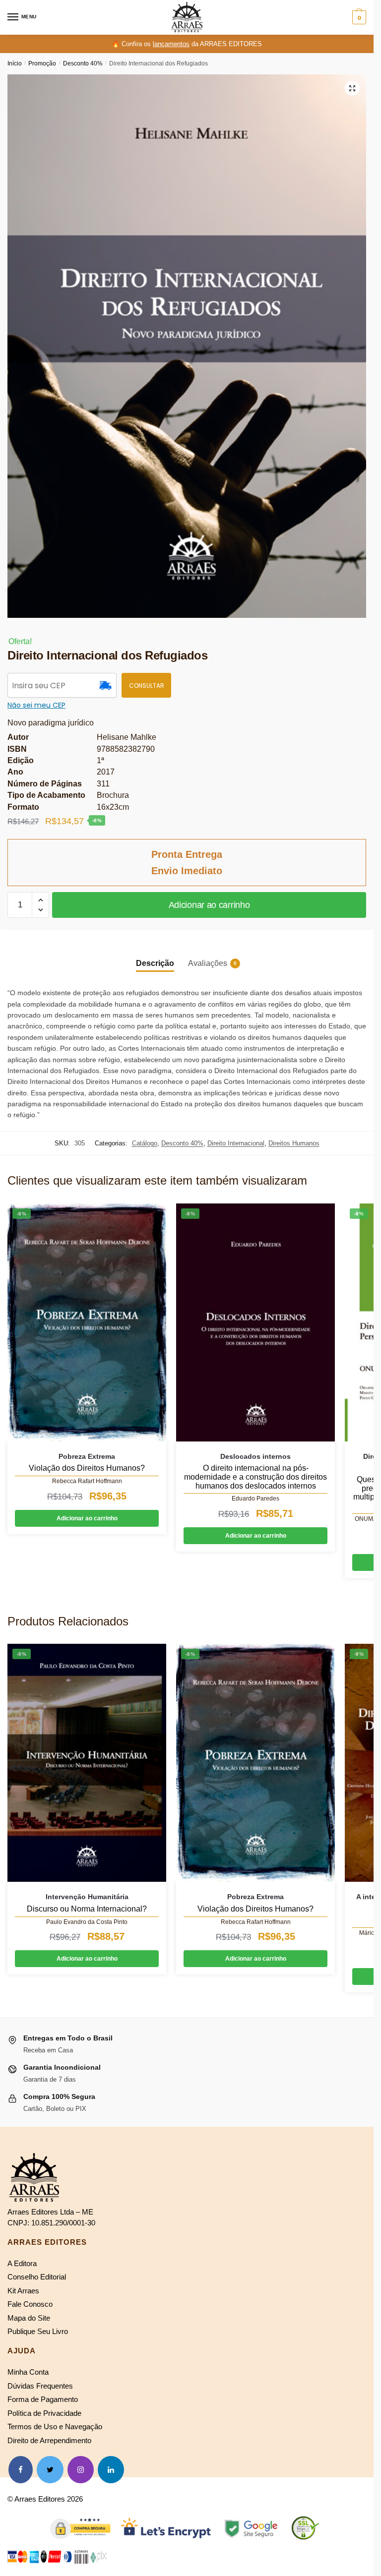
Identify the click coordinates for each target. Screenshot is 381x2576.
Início (15, 63)
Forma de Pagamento (43, 2399)
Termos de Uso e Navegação (55, 2426)
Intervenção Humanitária (87, 1897)
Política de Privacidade (44, 2413)
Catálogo (145, 1143)
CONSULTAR (147, 686)
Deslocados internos (255, 1456)
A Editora (22, 2263)
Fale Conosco (30, 2304)
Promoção (42, 63)
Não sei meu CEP (36, 705)
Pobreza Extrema (87, 1456)
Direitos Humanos (294, 1143)
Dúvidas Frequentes (40, 2386)
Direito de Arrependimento (49, 2440)
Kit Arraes (23, 2291)
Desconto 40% (83, 63)
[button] (352, 88)
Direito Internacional (236, 1143)
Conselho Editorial (37, 2277)
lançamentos (171, 44)
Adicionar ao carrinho (209, 905)
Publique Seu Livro (38, 2331)
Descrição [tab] (155, 963)
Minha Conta (28, 2372)
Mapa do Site (29, 2318)
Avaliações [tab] (208, 963)
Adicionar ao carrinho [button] (87, 1518)
